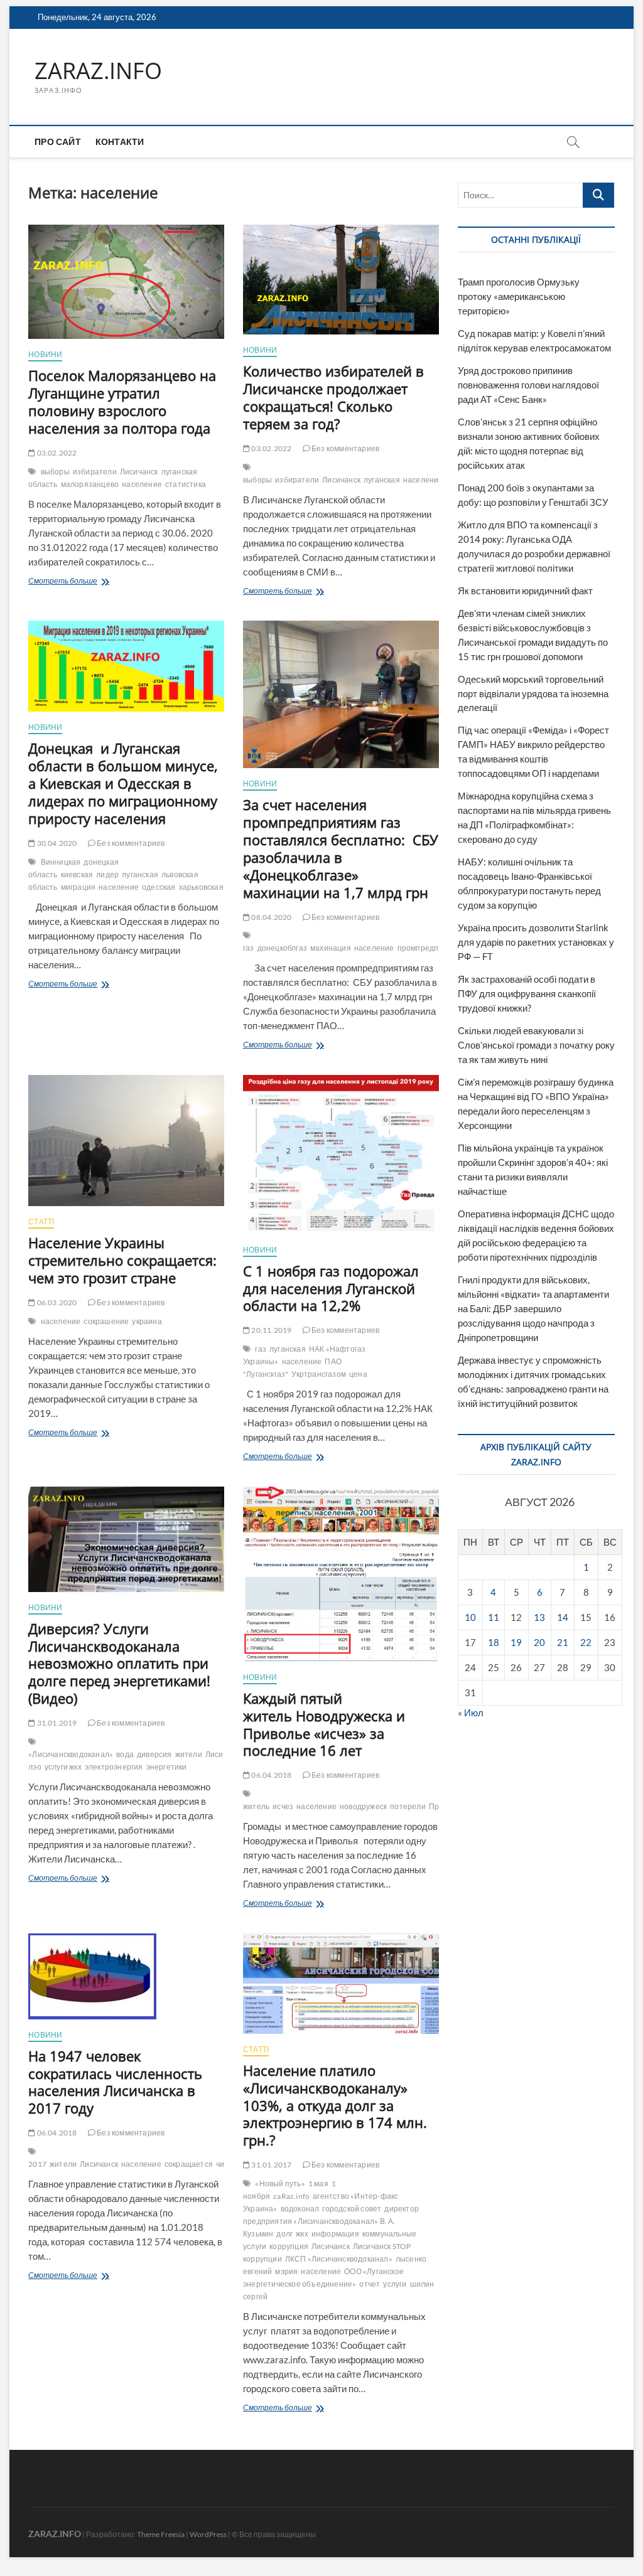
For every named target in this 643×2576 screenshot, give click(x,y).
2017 (37, 2164)
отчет (370, 2284)
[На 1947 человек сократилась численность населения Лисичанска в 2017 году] (126, 1976)
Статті (41, 1221)
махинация (331, 948)
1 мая (318, 2183)
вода (125, 1754)
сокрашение (106, 1321)
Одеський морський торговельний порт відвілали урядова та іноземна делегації (533, 693)
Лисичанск (139, 472)
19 (516, 1642)
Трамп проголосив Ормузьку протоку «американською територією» (519, 296)
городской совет (352, 2209)
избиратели (95, 472)
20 (539, 1642)
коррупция (289, 2246)
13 (539, 1617)
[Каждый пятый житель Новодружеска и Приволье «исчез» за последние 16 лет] (341, 1574)
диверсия (154, 1754)
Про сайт (58, 142)
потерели (408, 1806)
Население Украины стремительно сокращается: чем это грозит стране (122, 1260)
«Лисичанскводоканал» (71, 1754)
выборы (55, 472)
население (142, 484)
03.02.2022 (56, 453)
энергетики (167, 1767)
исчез (283, 1806)
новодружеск (363, 1806)
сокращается (189, 2164)
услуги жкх (63, 1767)
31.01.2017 (271, 2165)
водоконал (300, 2209)
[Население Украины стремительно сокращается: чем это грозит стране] (126, 1141)
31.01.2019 (56, 1723)
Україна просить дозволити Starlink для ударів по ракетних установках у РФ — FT (536, 942)
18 (494, 1642)
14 (563, 1617)
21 (563, 1642)
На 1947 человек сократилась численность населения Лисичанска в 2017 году (115, 2082)
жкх (302, 2234)
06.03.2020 (56, 1302)
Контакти (120, 142)
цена (358, 1374)
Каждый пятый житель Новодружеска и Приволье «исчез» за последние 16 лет (324, 1724)
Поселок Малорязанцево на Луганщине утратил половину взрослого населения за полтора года (122, 402)
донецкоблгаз (282, 948)
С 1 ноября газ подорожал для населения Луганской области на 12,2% (331, 1288)
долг (284, 2234)
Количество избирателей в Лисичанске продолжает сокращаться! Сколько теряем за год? (333, 397)
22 (586, 1642)
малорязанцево (90, 484)
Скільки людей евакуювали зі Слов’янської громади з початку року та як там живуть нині (536, 1045)
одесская (159, 887)
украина (147, 1321)
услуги (395, 2284)
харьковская (201, 887)
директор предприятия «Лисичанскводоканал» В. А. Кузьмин (331, 2221)
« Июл (471, 1713)
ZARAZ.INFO (98, 71)
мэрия (286, 2271)
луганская (382, 480)
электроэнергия (114, 1767)
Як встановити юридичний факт (525, 591)
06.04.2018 (271, 1775)
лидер (107, 874)
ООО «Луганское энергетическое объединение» (323, 2278)
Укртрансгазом (319, 1374)
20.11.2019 (271, 1330)
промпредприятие (431, 948)
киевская (77, 874)
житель (256, 1806)
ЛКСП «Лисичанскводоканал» (339, 2259)
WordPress (208, 2534)
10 (470, 1617)
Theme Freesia (161, 2534)
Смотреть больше (91, 582)
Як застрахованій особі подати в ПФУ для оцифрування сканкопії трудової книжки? (527, 993)
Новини (45, 354)
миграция (78, 887)
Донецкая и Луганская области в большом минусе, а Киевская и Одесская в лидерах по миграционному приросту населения (123, 783)
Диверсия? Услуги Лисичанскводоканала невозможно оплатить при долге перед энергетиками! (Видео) (119, 1664)
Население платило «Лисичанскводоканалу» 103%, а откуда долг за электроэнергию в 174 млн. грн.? (335, 2105)
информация (335, 2234)
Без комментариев (345, 448)
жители (189, 1754)
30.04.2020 (56, 843)
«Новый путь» (280, 2183)
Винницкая (61, 862)
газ (249, 948)
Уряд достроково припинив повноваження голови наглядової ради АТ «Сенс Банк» (528, 385)
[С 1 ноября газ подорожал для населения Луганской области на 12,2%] (341, 1155)
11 (494, 1617)
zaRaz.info (291, 2196)
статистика (186, 484)
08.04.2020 (271, 917)
